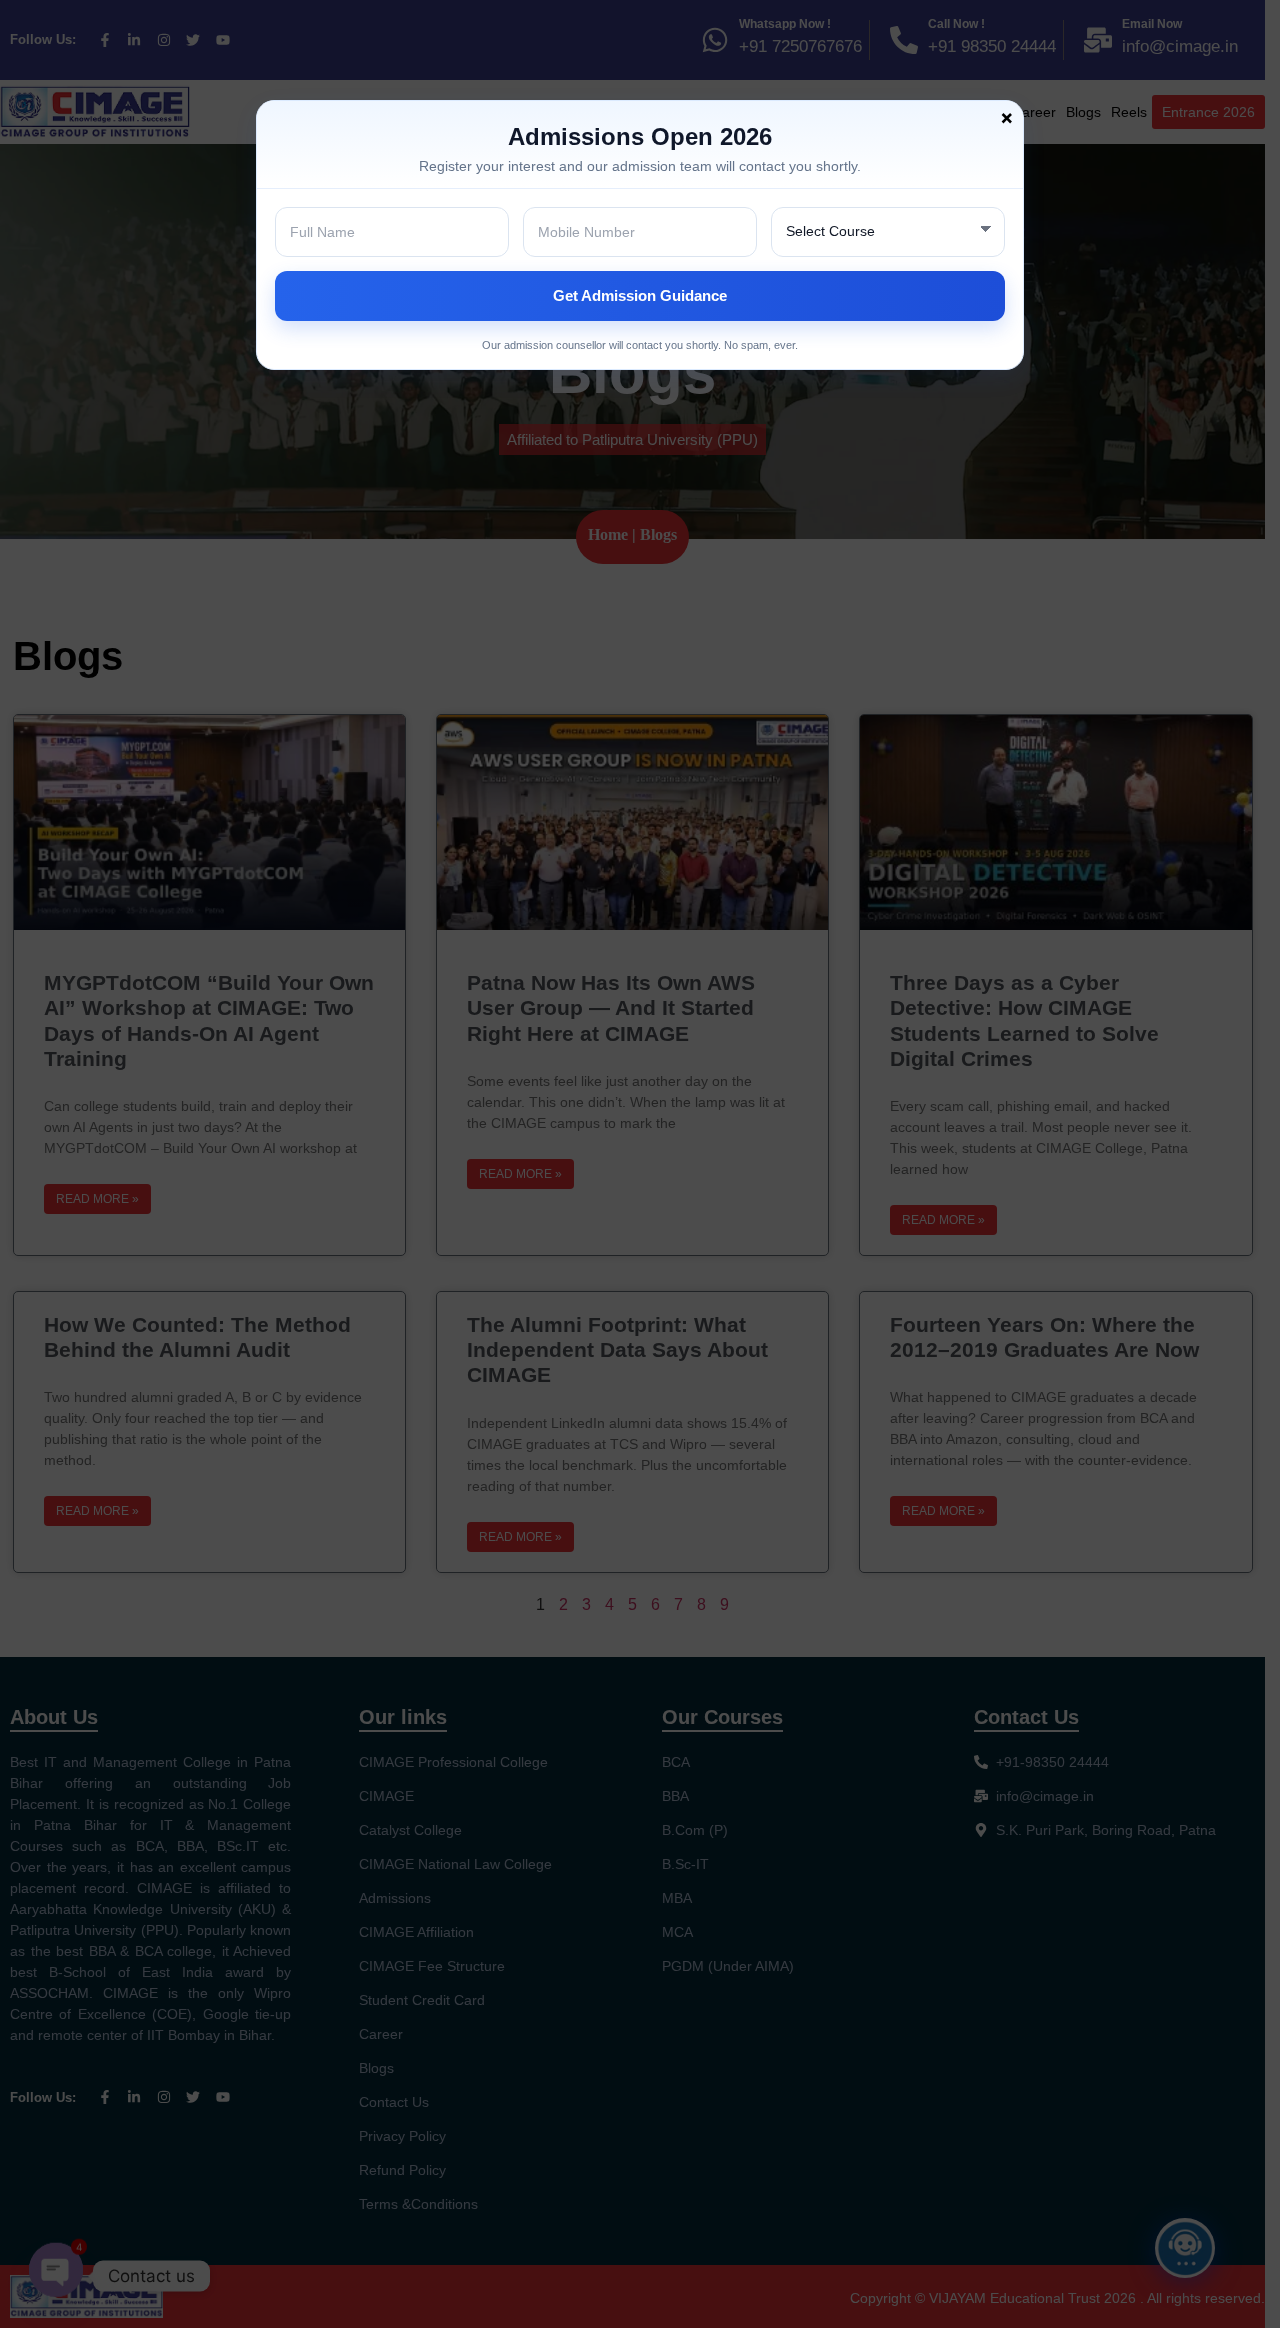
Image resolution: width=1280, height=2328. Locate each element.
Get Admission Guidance (640, 295)
